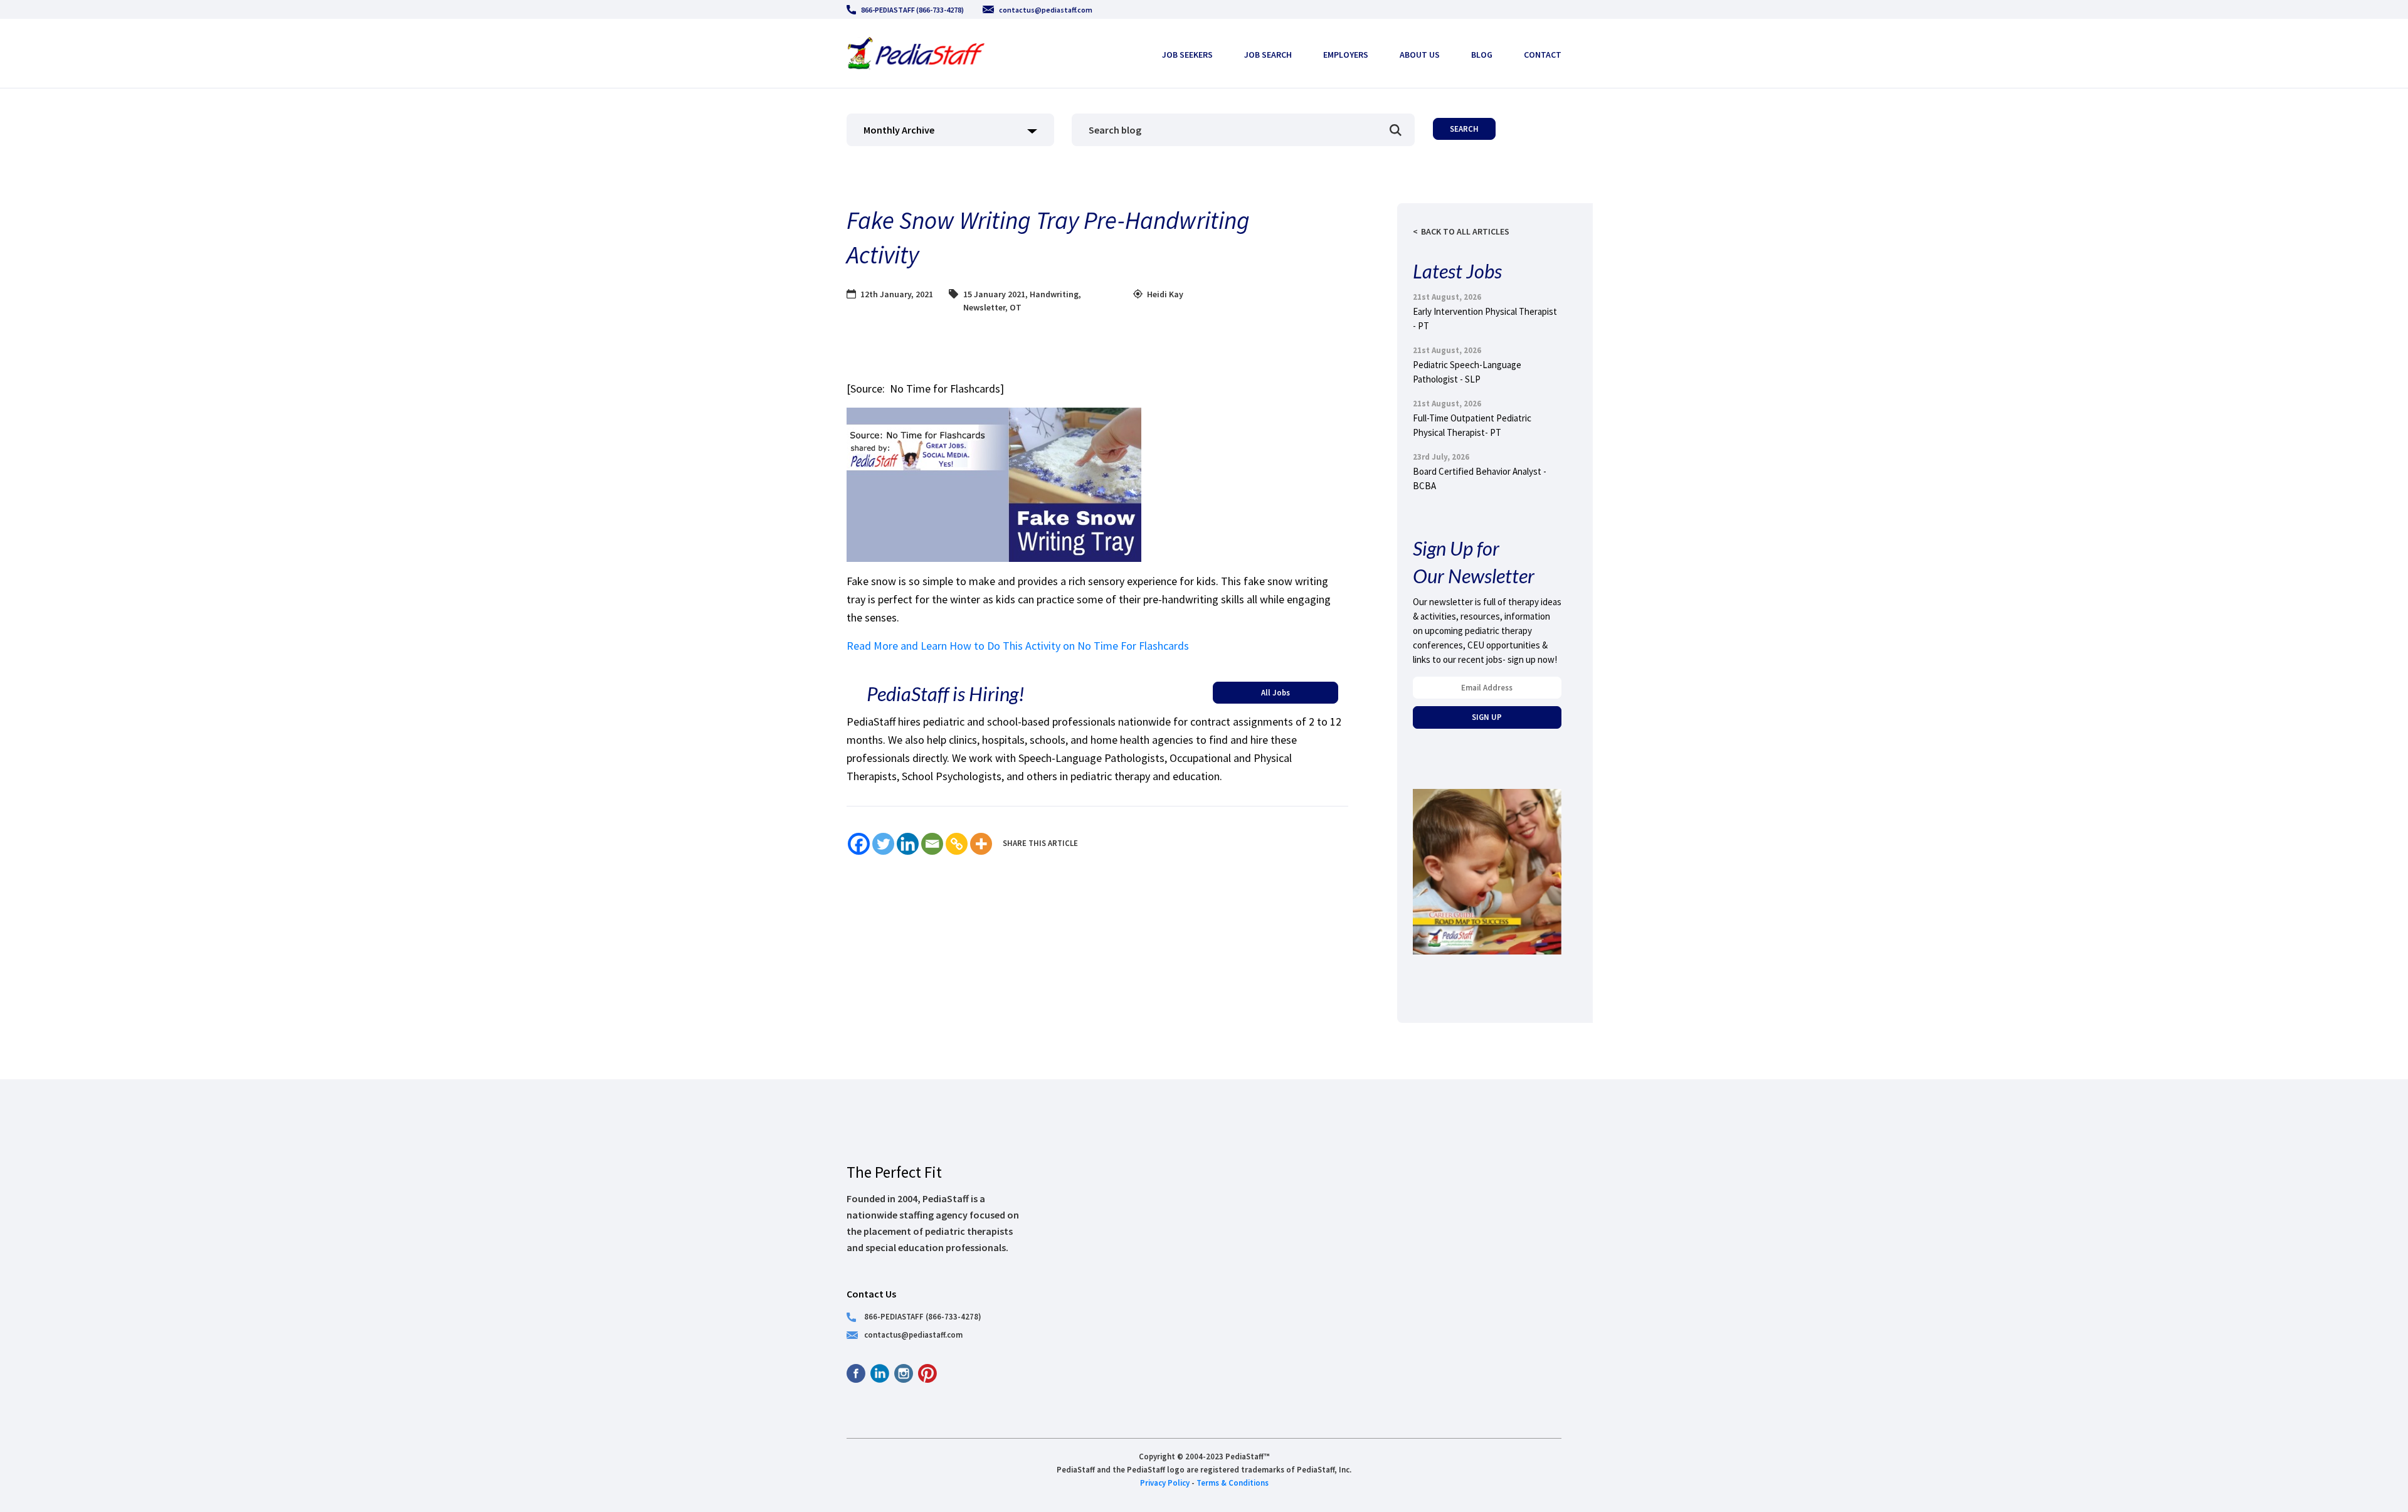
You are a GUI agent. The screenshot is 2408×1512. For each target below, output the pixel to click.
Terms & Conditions (1233, 1483)
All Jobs (1275, 692)
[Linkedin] (908, 844)
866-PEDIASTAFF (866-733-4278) (912, 10)
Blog (1482, 55)
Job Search (1268, 55)
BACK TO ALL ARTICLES (1465, 231)
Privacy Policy (1165, 1483)
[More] (981, 844)
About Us (1420, 55)
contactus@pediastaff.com (1046, 10)
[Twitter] (883, 844)
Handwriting (1054, 294)
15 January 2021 (994, 294)
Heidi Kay (1165, 294)
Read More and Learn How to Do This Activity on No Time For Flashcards (1018, 646)
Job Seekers (1187, 55)
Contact (1543, 55)
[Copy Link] (957, 844)
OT (1016, 307)
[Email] (932, 844)
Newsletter (984, 307)
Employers (1346, 55)
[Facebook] (859, 844)
